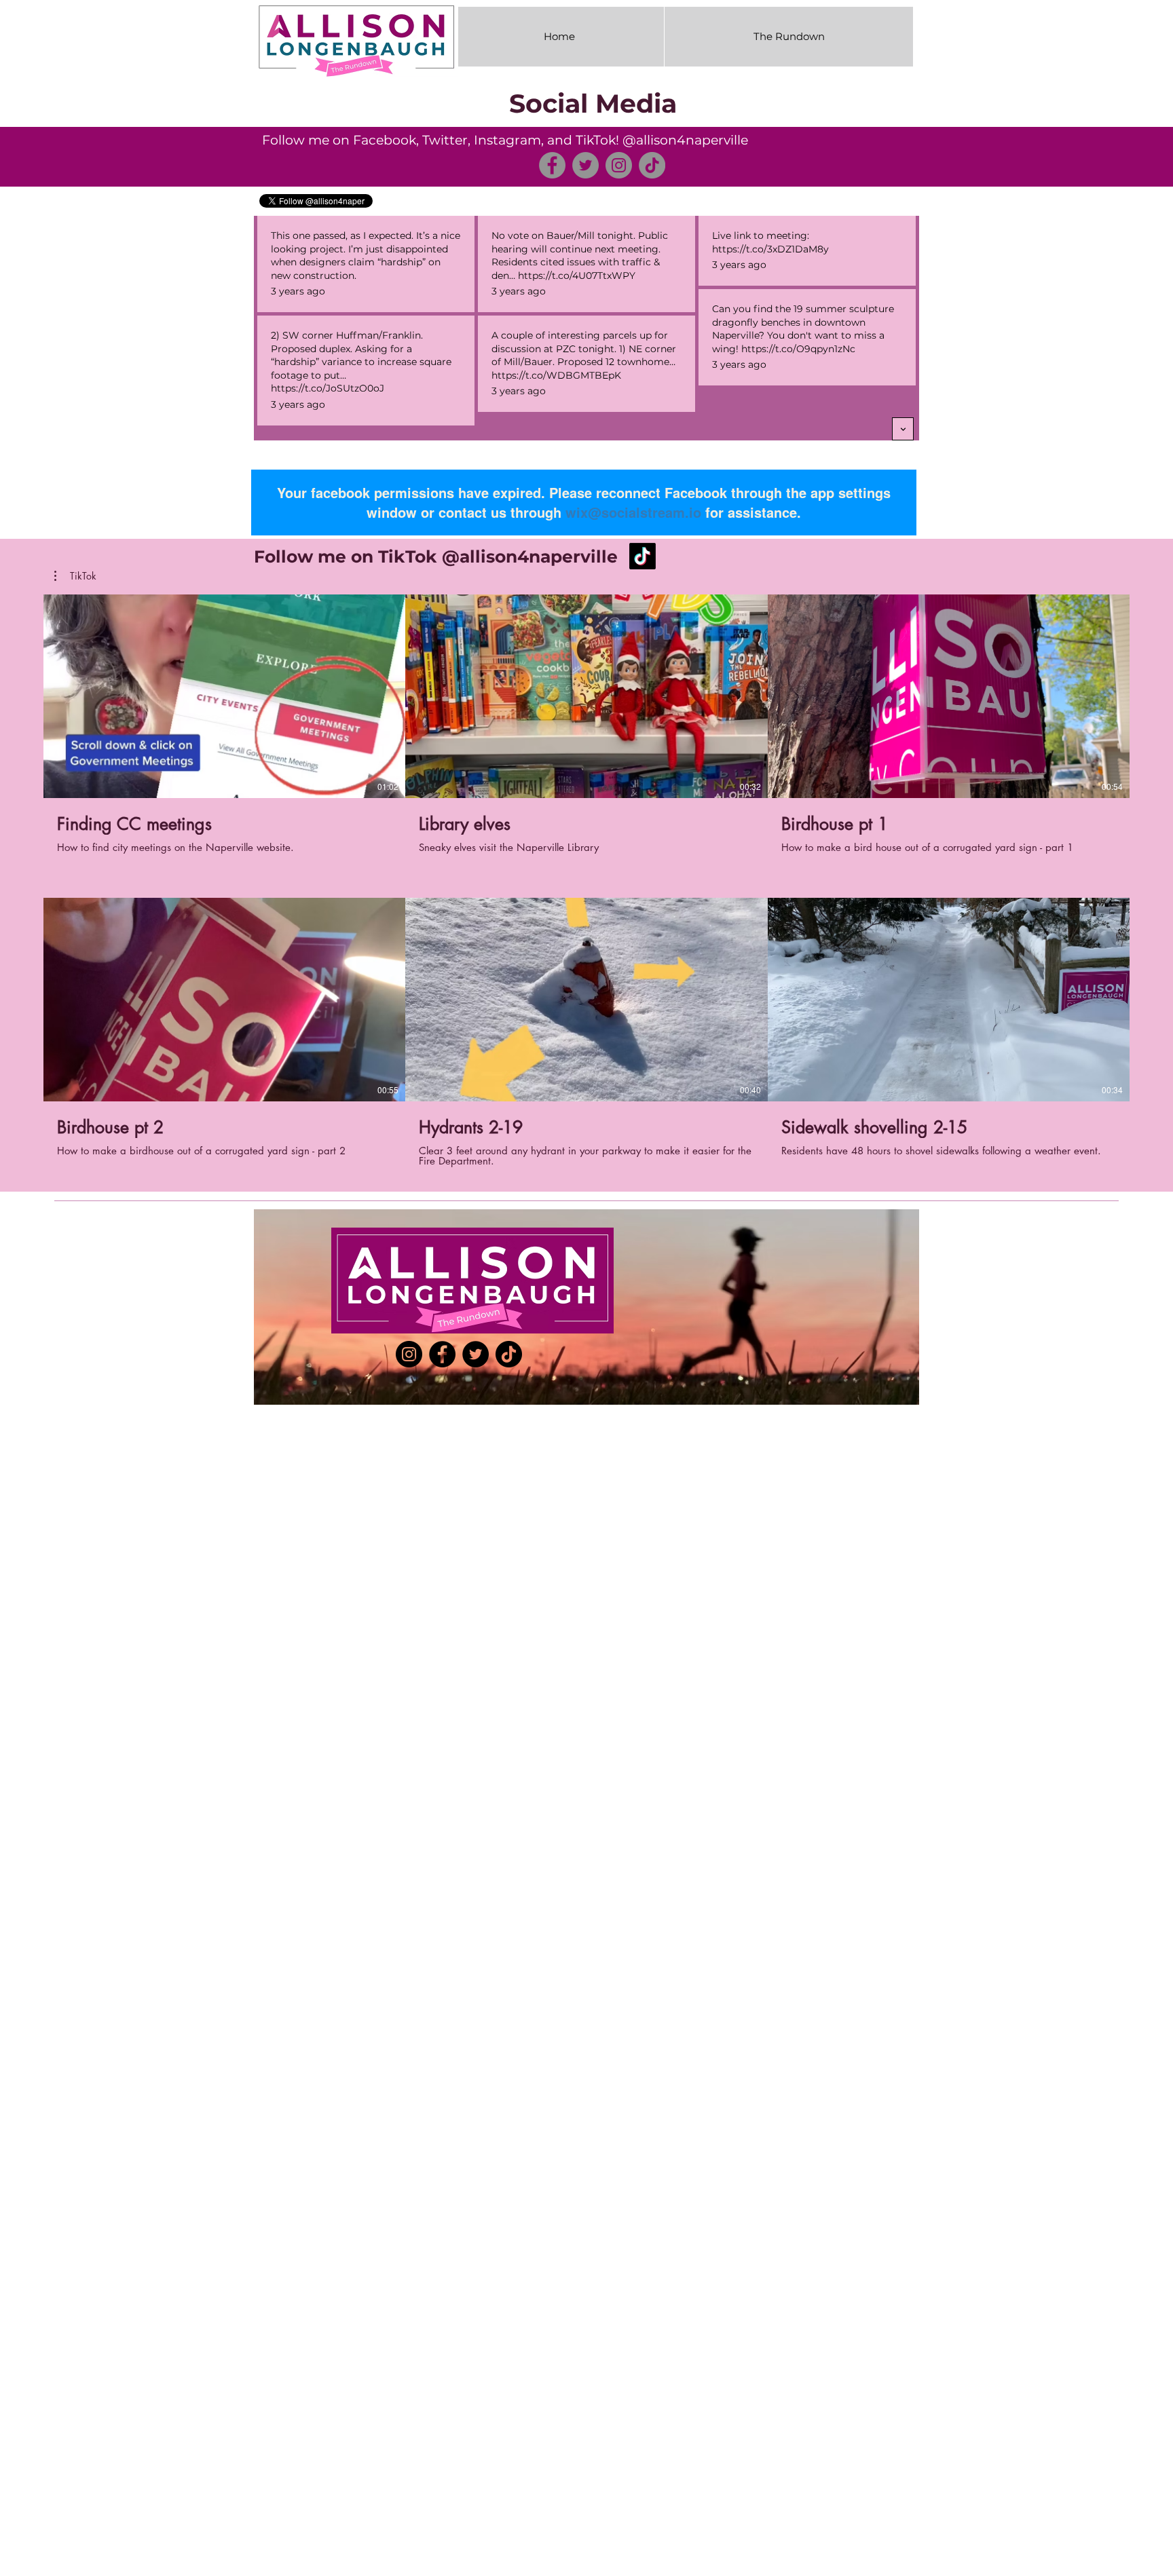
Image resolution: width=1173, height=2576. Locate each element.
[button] (75, 576)
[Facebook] (552, 165)
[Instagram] (619, 165)
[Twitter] (585, 165)
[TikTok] (652, 165)
